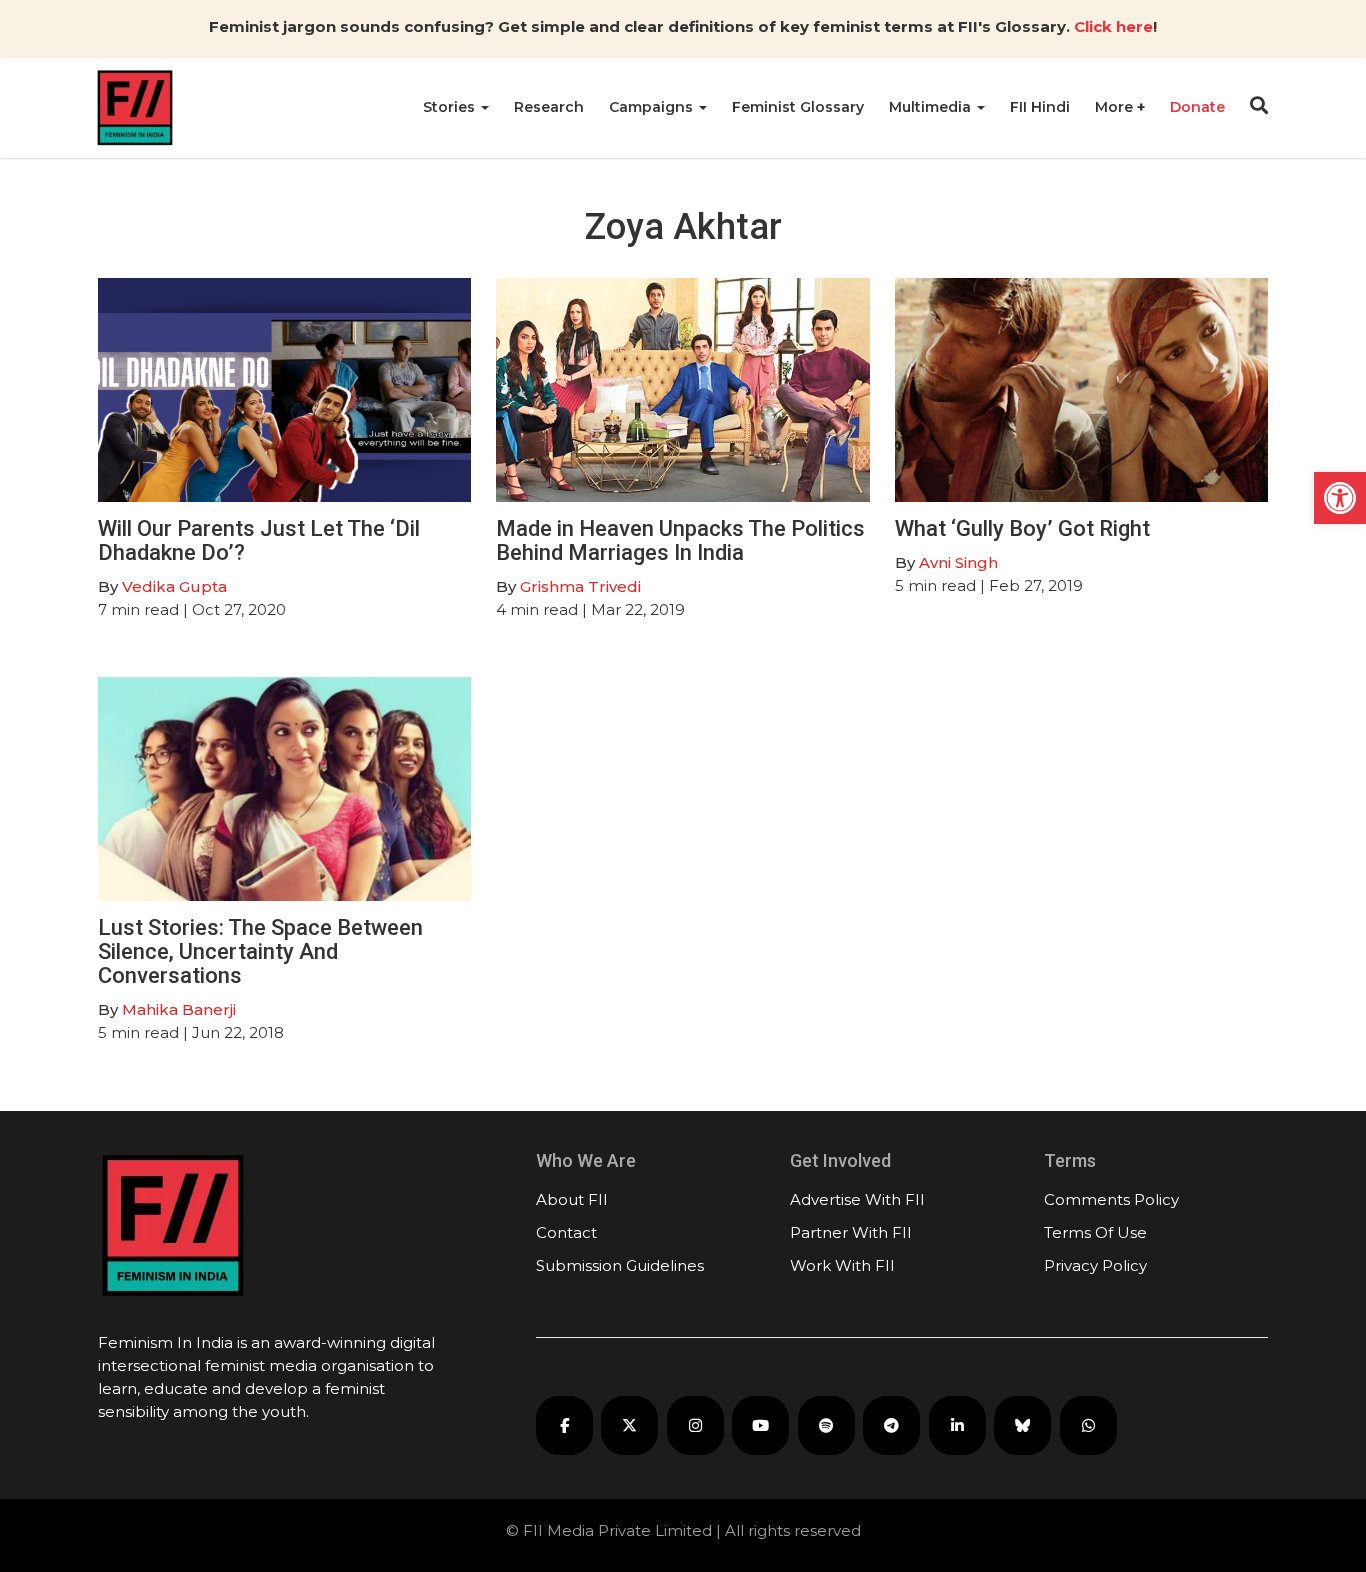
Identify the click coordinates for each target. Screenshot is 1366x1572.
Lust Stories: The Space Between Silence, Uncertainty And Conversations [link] (260, 951)
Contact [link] (566, 1232)
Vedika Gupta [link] (174, 586)
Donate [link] (1197, 107)
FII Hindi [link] (1040, 107)
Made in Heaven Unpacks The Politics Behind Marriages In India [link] (680, 540)
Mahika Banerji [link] (179, 1009)
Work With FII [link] (842, 1265)
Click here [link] (1113, 26)
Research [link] (549, 107)
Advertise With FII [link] (857, 1199)
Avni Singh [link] (958, 562)
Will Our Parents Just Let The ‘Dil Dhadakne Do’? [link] (259, 540)
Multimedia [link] (932, 107)
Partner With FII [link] (851, 1232)
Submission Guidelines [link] (620, 1265)
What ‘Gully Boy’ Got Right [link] (1022, 528)
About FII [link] (572, 1199)
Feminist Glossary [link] (798, 107)
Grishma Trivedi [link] (580, 586)
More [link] (1116, 107)
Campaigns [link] (653, 107)
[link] (1340, 498)
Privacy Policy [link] (1095, 1265)
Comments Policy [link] (1111, 1199)
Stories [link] (451, 107)
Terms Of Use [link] (1095, 1232)
